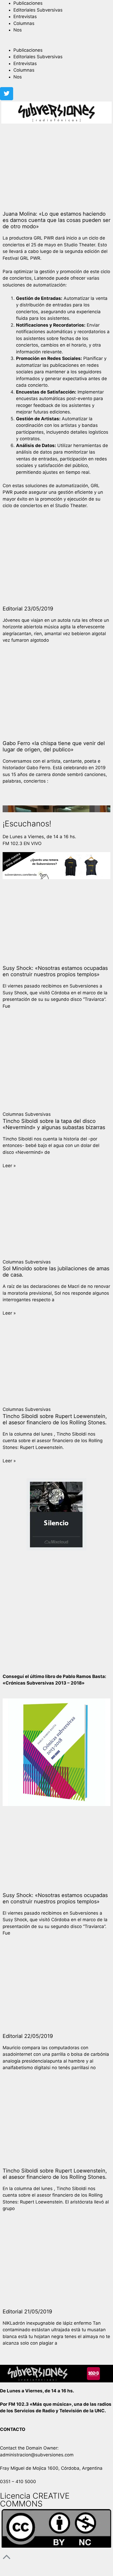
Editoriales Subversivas (38, 10)
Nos (18, 30)
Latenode (44, 278)
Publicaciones (28, 3)
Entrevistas (25, 17)
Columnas (24, 23)
